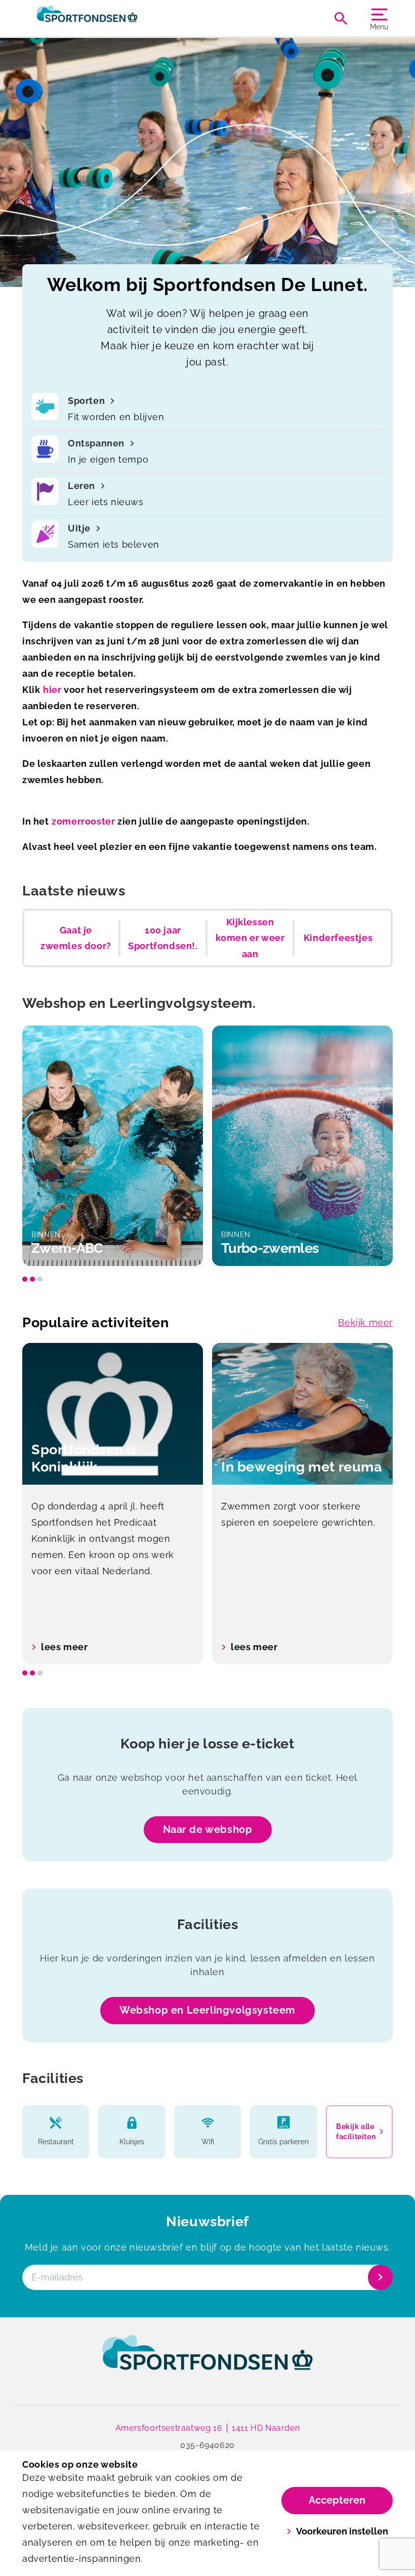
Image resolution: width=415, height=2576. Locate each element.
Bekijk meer (365, 1322)
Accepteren (337, 2500)
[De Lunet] (115, 18)
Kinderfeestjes (338, 938)
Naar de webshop (208, 1829)
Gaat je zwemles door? (76, 938)
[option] (113, 1146)
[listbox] (207, 1146)
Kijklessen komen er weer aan (250, 938)
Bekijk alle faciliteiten (356, 2132)
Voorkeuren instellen (342, 2531)
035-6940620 (207, 2445)
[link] (207, 2362)
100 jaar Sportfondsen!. (163, 938)
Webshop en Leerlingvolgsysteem (207, 2010)
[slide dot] (25, 1279)
